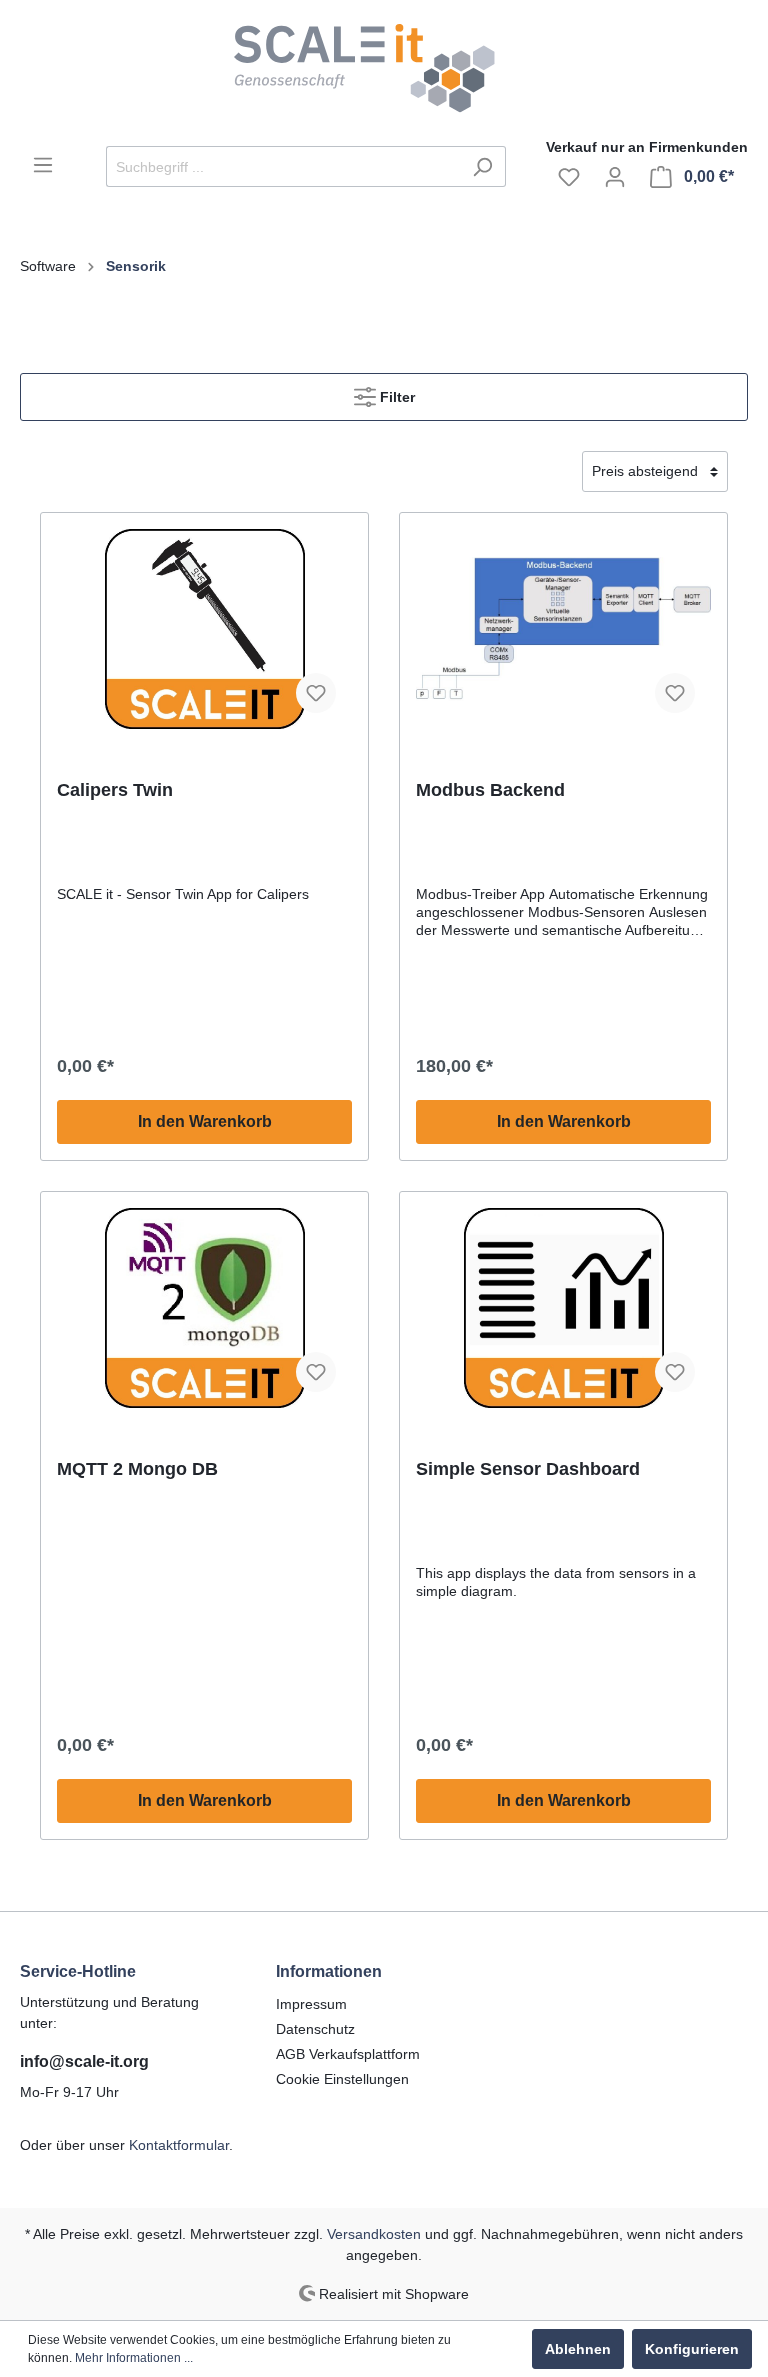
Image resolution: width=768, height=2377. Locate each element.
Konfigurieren (692, 2349)
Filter (395, 397)
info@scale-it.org (84, 2061)
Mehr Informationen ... (134, 2358)
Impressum (311, 2004)
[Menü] (43, 165)
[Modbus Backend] (563, 629)
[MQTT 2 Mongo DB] (204, 1308)
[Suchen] (482, 166)
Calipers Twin (115, 790)
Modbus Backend (490, 790)
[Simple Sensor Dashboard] (563, 1308)
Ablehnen (578, 2349)
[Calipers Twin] (204, 629)
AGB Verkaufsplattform (348, 2054)
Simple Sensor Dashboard (528, 1469)
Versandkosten (374, 2234)
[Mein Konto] (615, 177)
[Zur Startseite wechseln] (384, 68)
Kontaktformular (179, 2145)
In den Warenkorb (205, 1121)
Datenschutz (315, 2029)
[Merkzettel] (569, 177)
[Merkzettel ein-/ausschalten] (316, 693)
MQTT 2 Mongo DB (137, 1469)
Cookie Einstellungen (342, 2079)
